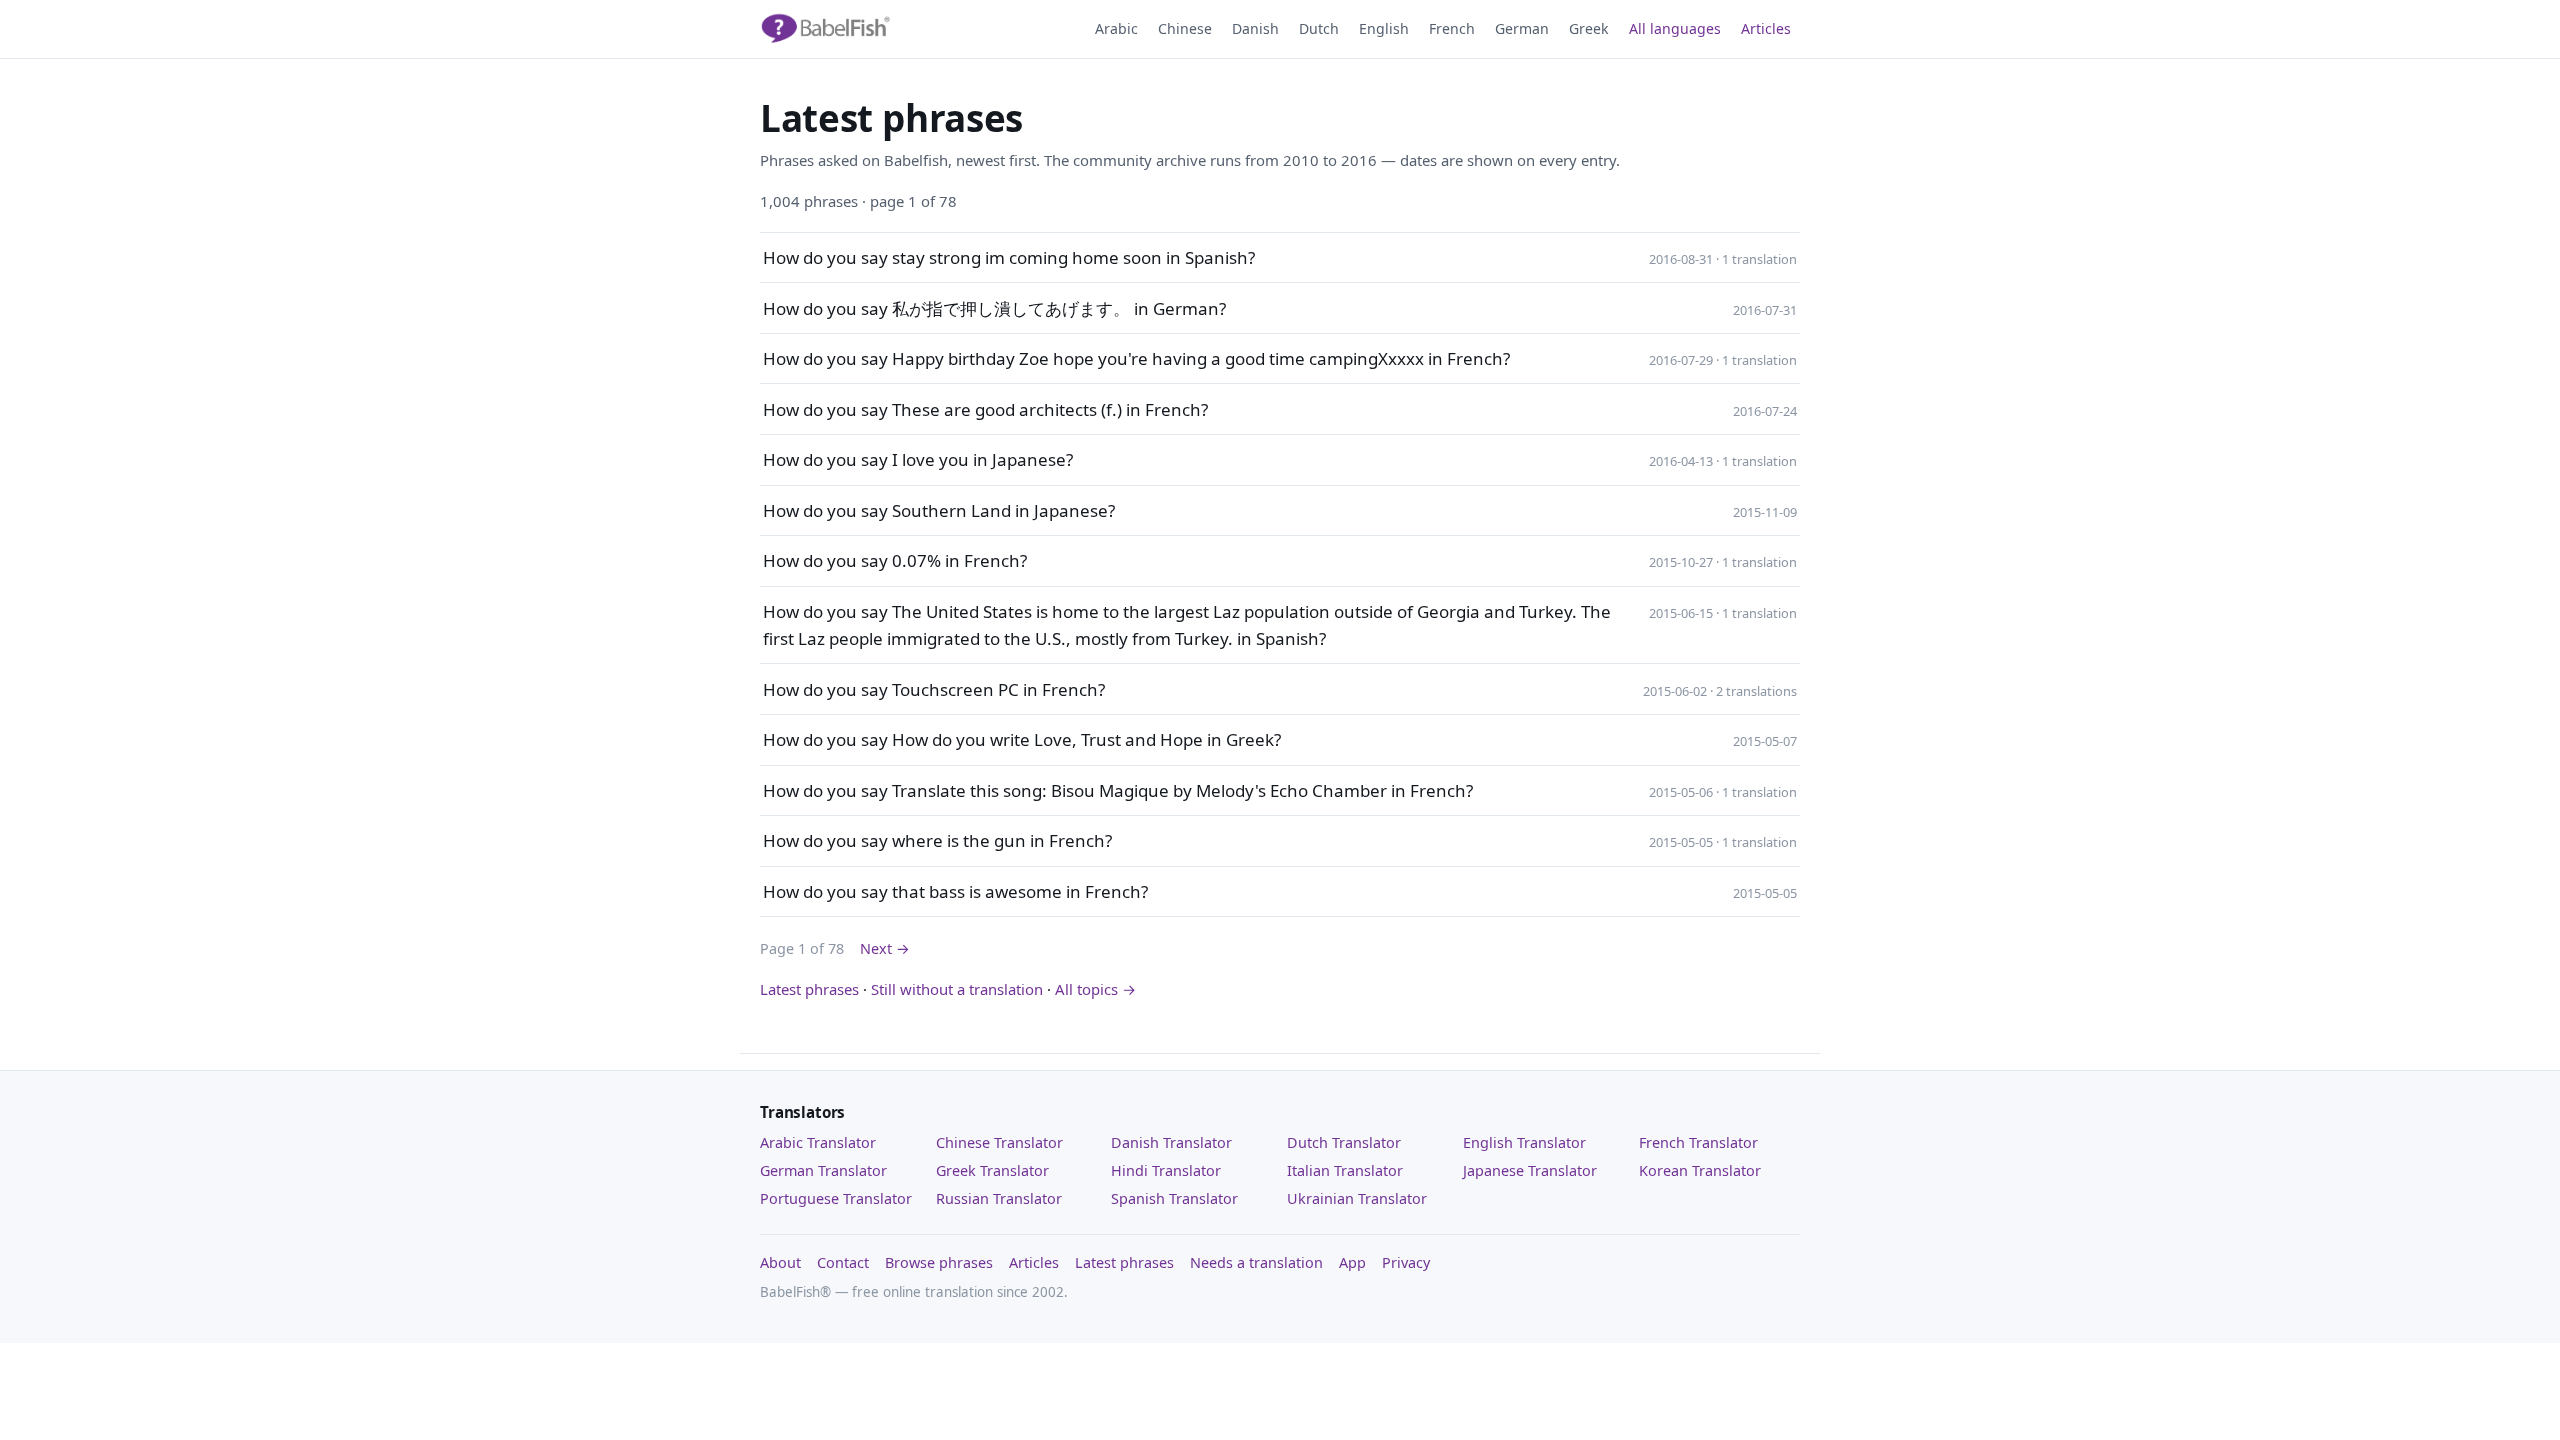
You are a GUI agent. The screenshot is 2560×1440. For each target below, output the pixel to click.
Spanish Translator (1174, 1198)
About (780, 1262)
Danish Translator (1171, 1142)
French (1452, 28)
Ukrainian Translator (1357, 1198)
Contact (843, 1262)
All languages (1675, 28)
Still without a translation (957, 989)
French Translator (1698, 1142)
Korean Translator (1700, 1170)
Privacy (1406, 1262)
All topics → (1095, 989)
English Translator (1524, 1142)
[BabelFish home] (825, 29)
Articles (1766, 28)
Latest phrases (809, 989)
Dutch (1319, 28)
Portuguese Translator (836, 1198)
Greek (1589, 28)
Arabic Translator (818, 1142)
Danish (1255, 28)
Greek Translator (992, 1170)
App (1352, 1262)
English (1384, 28)
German (1522, 28)
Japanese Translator (1530, 1170)
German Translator (823, 1170)
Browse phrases (939, 1262)
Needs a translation (1256, 1262)
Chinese (1185, 28)
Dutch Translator (1344, 1142)
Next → (885, 948)
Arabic (1116, 28)
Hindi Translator (1166, 1170)
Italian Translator (1345, 1170)
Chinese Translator (999, 1142)
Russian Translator (999, 1198)
